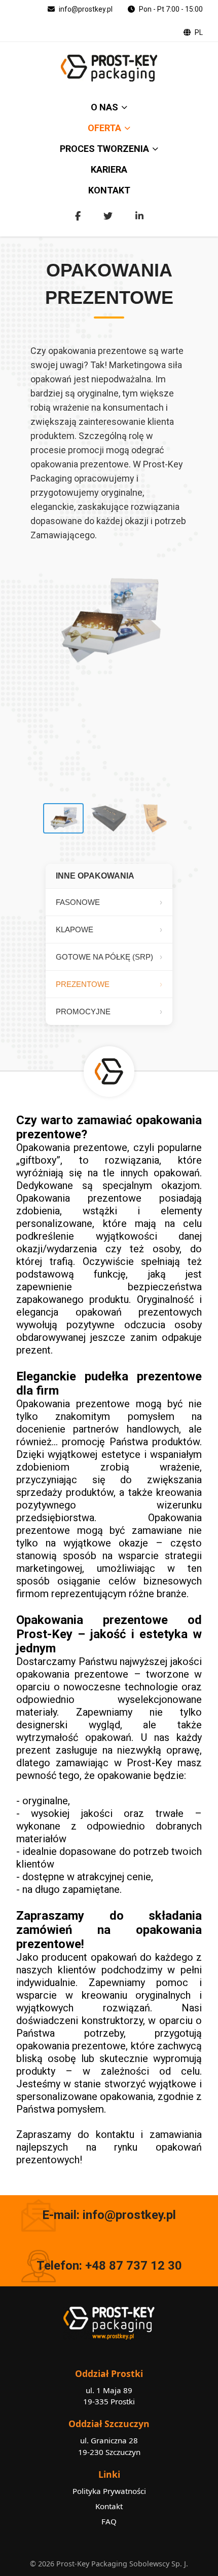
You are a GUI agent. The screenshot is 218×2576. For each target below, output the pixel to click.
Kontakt (109, 190)
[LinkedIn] (139, 216)
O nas (104, 107)
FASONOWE (78, 902)
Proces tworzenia (104, 149)
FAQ (109, 2521)
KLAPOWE (75, 929)
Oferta (104, 128)
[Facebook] (78, 216)
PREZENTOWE (83, 984)
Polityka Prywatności (109, 2491)
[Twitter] (108, 216)
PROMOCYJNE (83, 1012)
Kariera (109, 169)
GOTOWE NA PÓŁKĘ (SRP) (104, 957)
